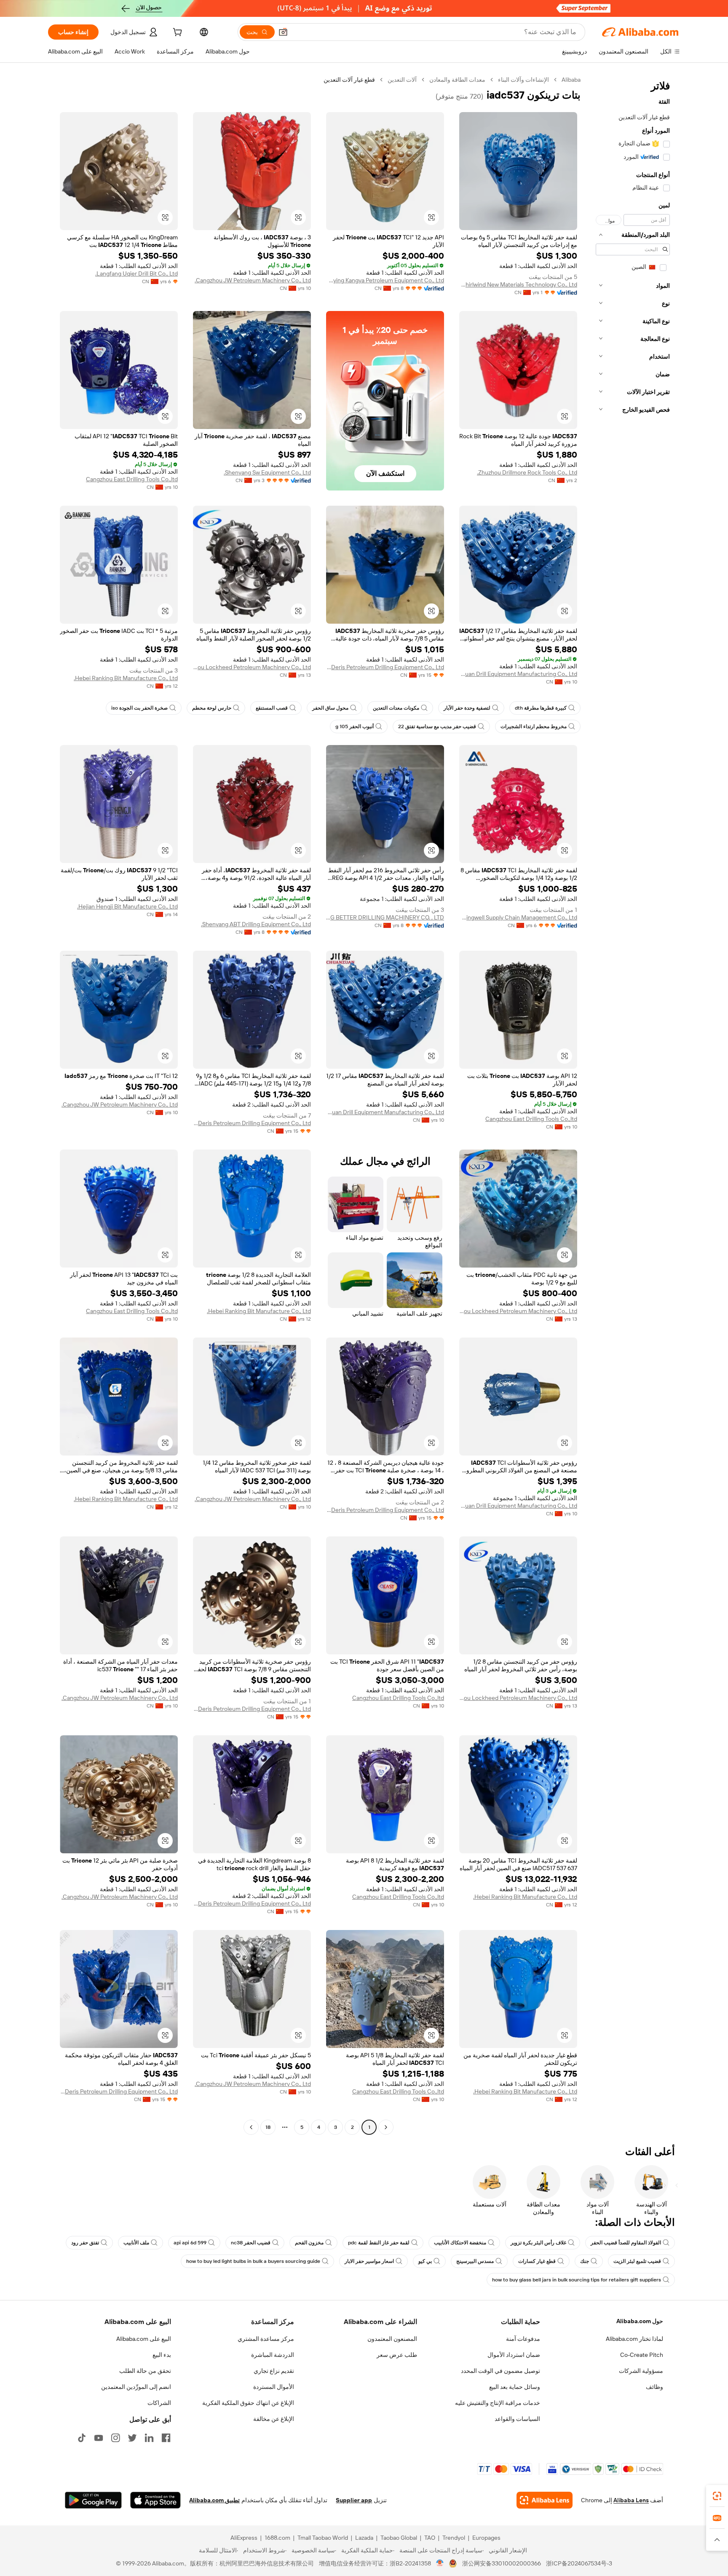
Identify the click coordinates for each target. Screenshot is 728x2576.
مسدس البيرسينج (475, 2261)
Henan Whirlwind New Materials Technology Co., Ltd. (518, 284)
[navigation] (633, 1104)
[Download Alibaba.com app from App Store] (155, 2500)
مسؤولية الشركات (641, 2371)
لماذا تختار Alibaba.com (634, 2339)
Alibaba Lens (631, 2500)
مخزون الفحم (309, 2243)
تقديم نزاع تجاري (274, 2371)
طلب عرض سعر (397, 2355)
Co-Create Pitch (642, 2355)
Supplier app (354, 2500)
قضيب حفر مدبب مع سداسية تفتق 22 (437, 726)
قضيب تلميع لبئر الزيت (637, 2261)
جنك (585, 2261)
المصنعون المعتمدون (392, 2339)
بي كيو (425, 2261)
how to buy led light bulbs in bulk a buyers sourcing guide (253, 2261)
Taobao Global (399, 2538)
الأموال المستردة (274, 2387)
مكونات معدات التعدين (396, 708)
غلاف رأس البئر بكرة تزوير (538, 2243)
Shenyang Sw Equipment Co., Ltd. (267, 472)
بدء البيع (162, 2355)
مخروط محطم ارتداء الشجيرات (534, 726)
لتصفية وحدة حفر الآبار (467, 708)
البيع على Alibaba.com (144, 2339)
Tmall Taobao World (323, 2538)
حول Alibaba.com (640, 2321)
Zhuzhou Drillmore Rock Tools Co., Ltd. (527, 472)
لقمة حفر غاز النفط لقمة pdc (379, 2243)
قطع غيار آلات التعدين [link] (349, 80)
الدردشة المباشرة (273, 2355)
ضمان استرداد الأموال (514, 2355)
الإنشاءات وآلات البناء (523, 80)
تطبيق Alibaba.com (214, 2500)
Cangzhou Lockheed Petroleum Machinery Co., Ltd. (252, 667)
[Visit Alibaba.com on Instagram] (115, 2438)
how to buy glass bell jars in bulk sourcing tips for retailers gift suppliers (577, 2280)
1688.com (277, 2538)
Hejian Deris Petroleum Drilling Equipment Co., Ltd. (385, 667)
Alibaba (571, 80)
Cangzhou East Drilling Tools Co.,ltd (132, 479)
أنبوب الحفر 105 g (355, 726)
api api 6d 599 (190, 2243)
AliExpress (244, 2538)
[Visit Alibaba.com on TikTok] (82, 2438)
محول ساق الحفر (330, 708)
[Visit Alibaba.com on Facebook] (166, 2438)
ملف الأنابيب (136, 2243)
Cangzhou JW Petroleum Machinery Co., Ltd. (253, 280)
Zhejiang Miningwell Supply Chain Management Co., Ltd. (518, 917)
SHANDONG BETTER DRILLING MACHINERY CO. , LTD (385, 917)
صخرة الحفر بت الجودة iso (139, 708)
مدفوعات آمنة (523, 2339)
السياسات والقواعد (517, 2419)
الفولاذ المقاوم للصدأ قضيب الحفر (626, 2243)
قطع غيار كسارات (537, 2261)
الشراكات (159, 2403)
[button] (283, 32)
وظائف (654, 2387)
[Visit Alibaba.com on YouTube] (99, 2438)
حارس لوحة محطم (212, 708)
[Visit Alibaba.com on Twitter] (132, 2438)
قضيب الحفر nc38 (251, 2243)
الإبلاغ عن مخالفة (274, 2419)
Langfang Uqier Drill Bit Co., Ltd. (136, 273)
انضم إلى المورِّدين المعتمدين (136, 2387)
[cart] (177, 33)
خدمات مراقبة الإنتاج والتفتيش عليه (498, 2403)
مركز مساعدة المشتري (266, 2339)
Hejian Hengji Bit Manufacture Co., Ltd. (127, 906)
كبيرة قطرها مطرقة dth (541, 708)
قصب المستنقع (272, 708)
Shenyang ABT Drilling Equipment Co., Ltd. (256, 924)
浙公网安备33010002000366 (502, 2563)
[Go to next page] (251, 2127)
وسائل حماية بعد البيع (515, 2387)
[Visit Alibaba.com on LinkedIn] (149, 2438)
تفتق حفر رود (85, 2243)
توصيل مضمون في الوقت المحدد (500, 2371)
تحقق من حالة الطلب (145, 2371)
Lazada (364, 2538)
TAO (430, 2538)
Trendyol (454, 2538)
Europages (486, 2538)
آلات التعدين (402, 80)
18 (268, 2127)
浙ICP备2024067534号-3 (579, 2563)
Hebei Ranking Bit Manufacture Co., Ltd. (126, 678)
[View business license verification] (440, 2563)
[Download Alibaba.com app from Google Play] (93, 2500)
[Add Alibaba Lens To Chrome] (545, 2500)
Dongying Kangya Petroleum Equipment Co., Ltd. (385, 280)
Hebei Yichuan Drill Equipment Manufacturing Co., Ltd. (518, 674)
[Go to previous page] (386, 2127)
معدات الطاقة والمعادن (457, 80)
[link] (717, 2496)
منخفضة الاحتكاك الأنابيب (460, 2243)
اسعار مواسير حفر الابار (369, 2261)
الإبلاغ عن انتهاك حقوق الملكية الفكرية (248, 2403)
